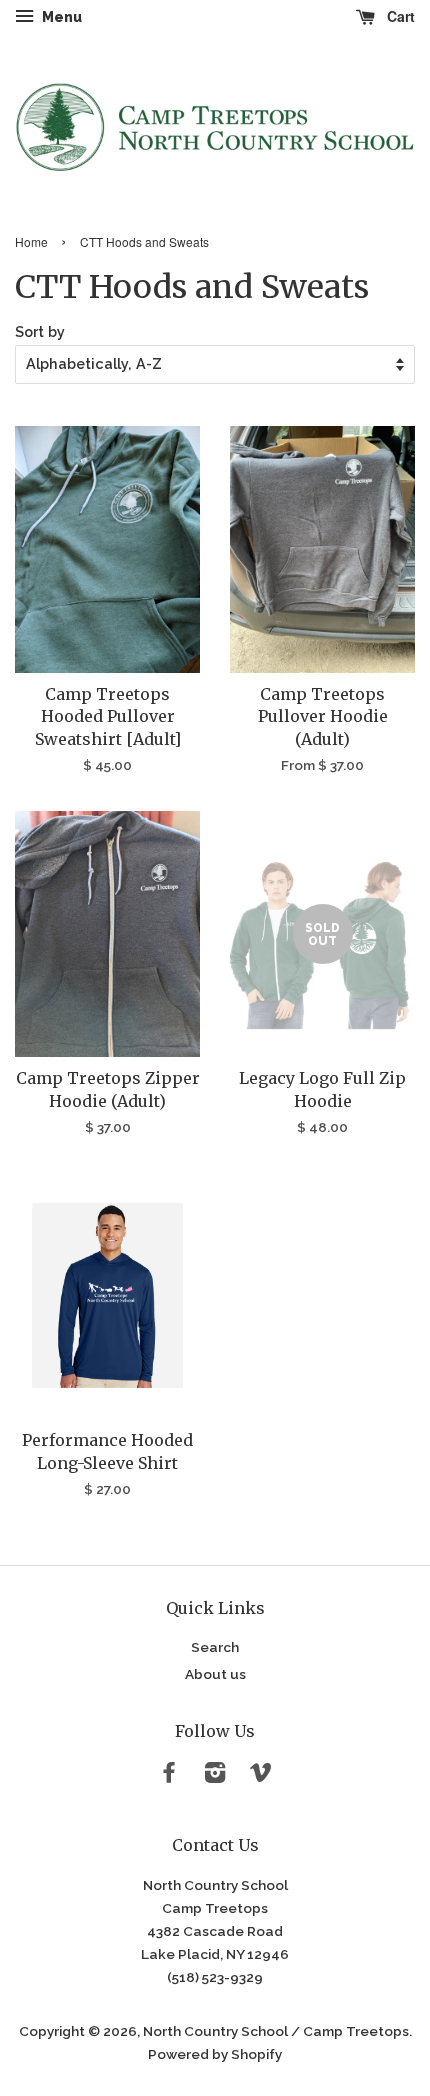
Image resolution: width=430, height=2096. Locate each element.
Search (215, 1647)
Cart (399, 16)
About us (215, 1674)
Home (31, 241)
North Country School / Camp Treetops (276, 2031)
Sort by (40, 331)
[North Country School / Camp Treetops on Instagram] (215, 1776)
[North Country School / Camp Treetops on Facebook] (169, 1776)
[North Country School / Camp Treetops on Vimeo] (261, 1776)
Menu (60, 17)
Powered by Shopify (215, 2054)
